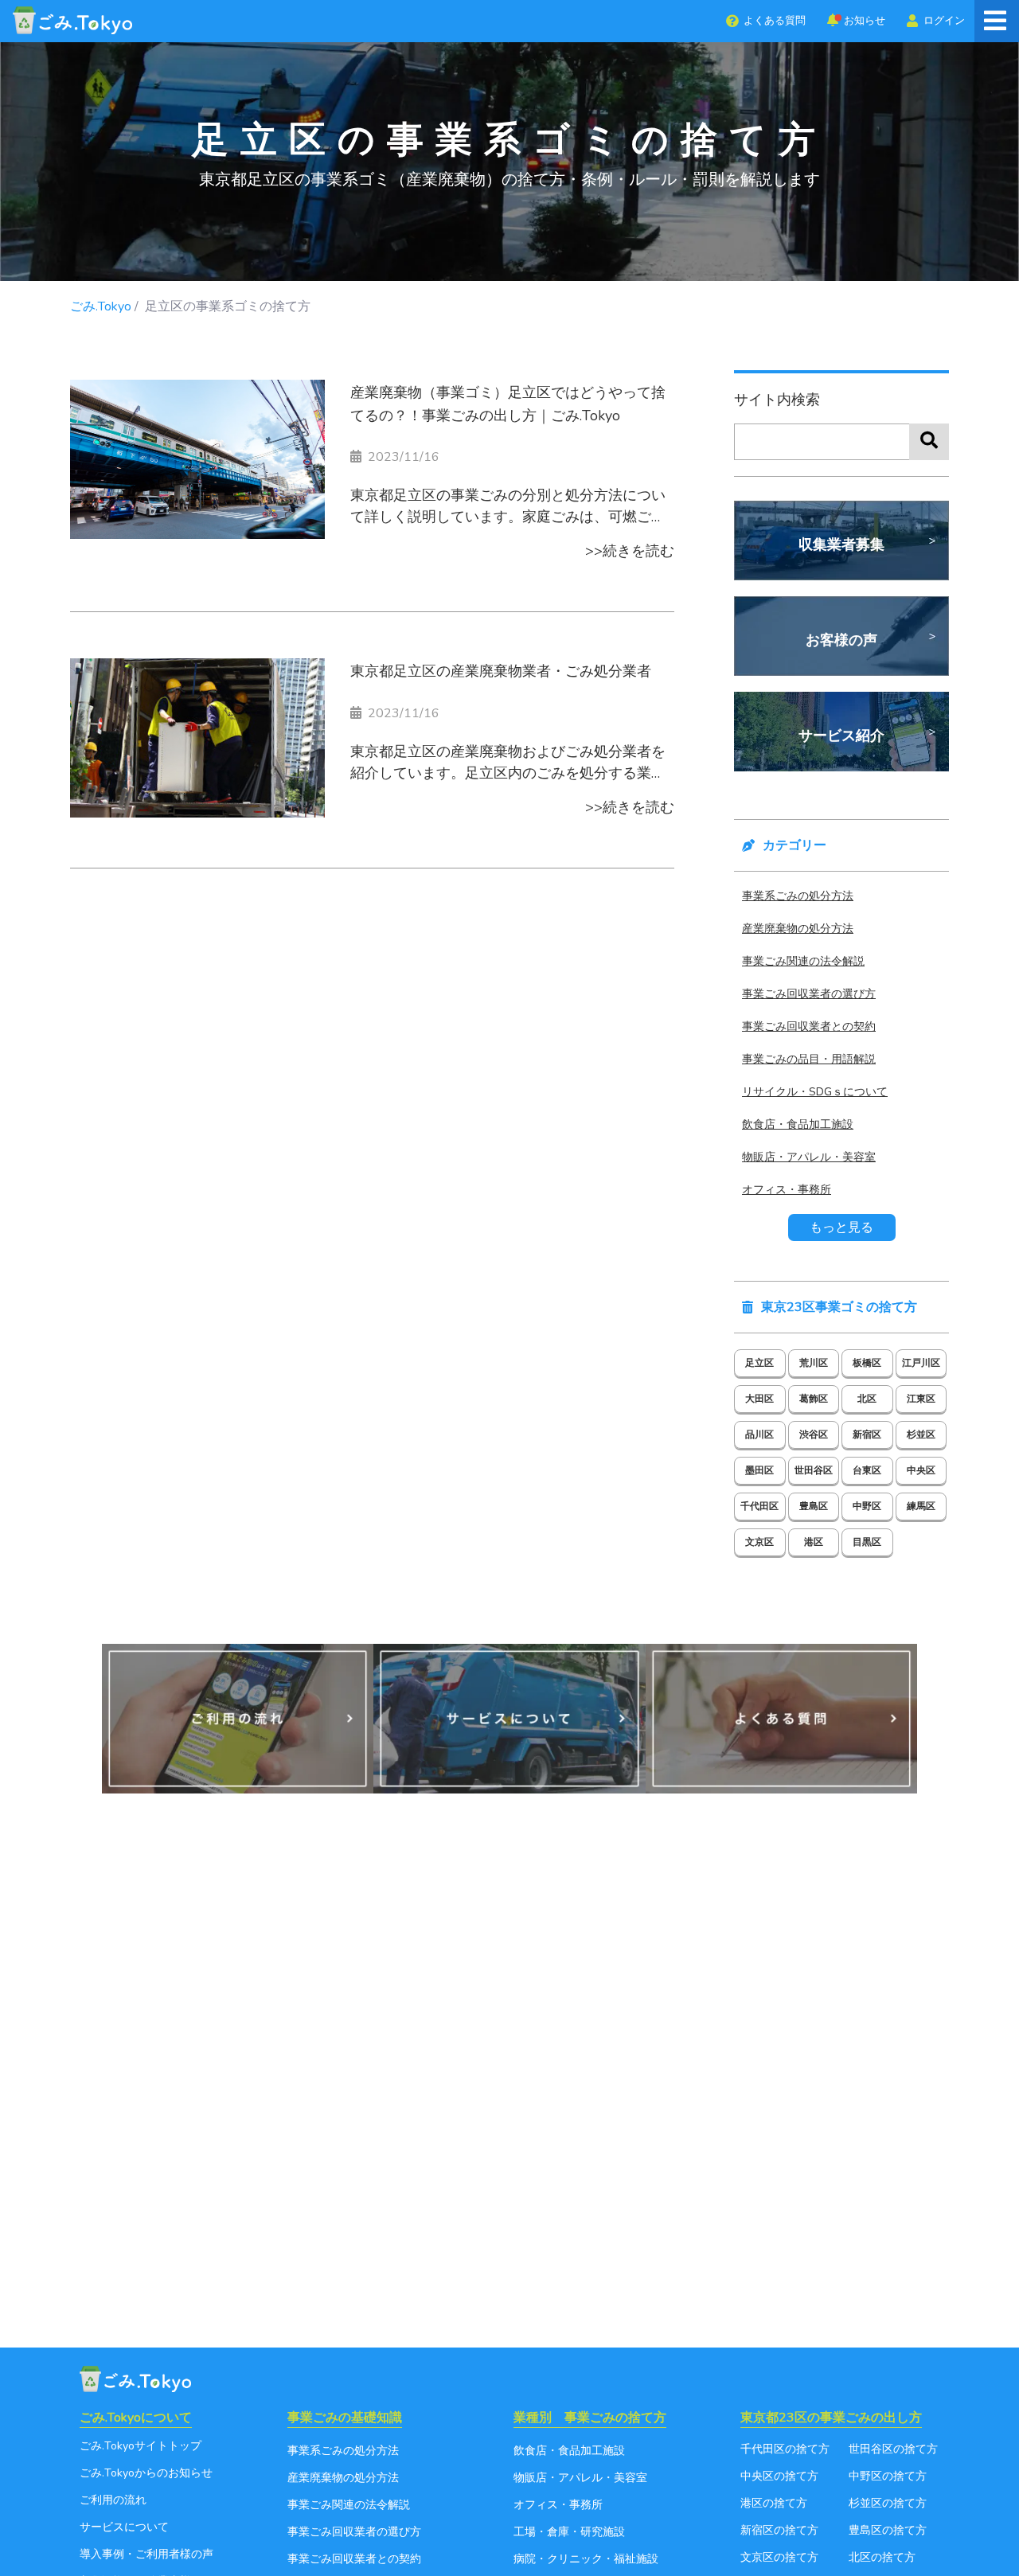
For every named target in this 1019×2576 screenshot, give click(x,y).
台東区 (867, 1470)
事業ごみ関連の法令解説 (803, 961)
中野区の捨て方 (888, 2476)
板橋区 (867, 1363)
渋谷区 (814, 1434)
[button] (765, 21)
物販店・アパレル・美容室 (809, 1157)
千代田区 (759, 1506)
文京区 (759, 1542)
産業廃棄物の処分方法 (798, 929)
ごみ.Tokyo (101, 306)
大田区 (759, 1399)
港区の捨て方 (774, 2503)
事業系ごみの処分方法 (798, 896)
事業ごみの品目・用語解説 (809, 1059)
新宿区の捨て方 (779, 2530)
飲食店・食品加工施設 (798, 1124)
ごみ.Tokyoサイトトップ (141, 2446)
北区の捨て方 (882, 2557)
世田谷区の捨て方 (893, 2449)
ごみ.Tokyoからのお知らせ (146, 2473)
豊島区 (814, 1506)
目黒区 (867, 1542)
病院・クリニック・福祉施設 (586, 2559)
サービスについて (124, 2527)
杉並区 (921, 1434)
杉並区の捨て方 (888, 2503)
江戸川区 (921, 1363)
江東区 (921, 1399)
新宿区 (867, 1434)
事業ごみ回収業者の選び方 (809, 994)
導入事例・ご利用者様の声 (146, 2554)
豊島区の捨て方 (888, 2530)
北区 (867, 1399)
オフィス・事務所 (787, 1190)
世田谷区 (814, 1470)
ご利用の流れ (113, 2500)
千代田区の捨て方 (785, 2449)
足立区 (759, 1363)
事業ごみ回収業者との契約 (809, 1026)
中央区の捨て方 (779, 2476)
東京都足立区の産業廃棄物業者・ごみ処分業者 (501, 671)
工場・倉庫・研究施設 (569, 2532)
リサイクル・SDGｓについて (815, 1092)
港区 (814, 1542)
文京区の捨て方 (779, 2557)
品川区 (759, 1434)
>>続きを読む (630, 551)
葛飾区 (814, 1399)
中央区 (921, 1470)
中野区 (867, 1506)
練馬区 (921, 1506)
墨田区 (759, 1470)
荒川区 (814, 1363)
